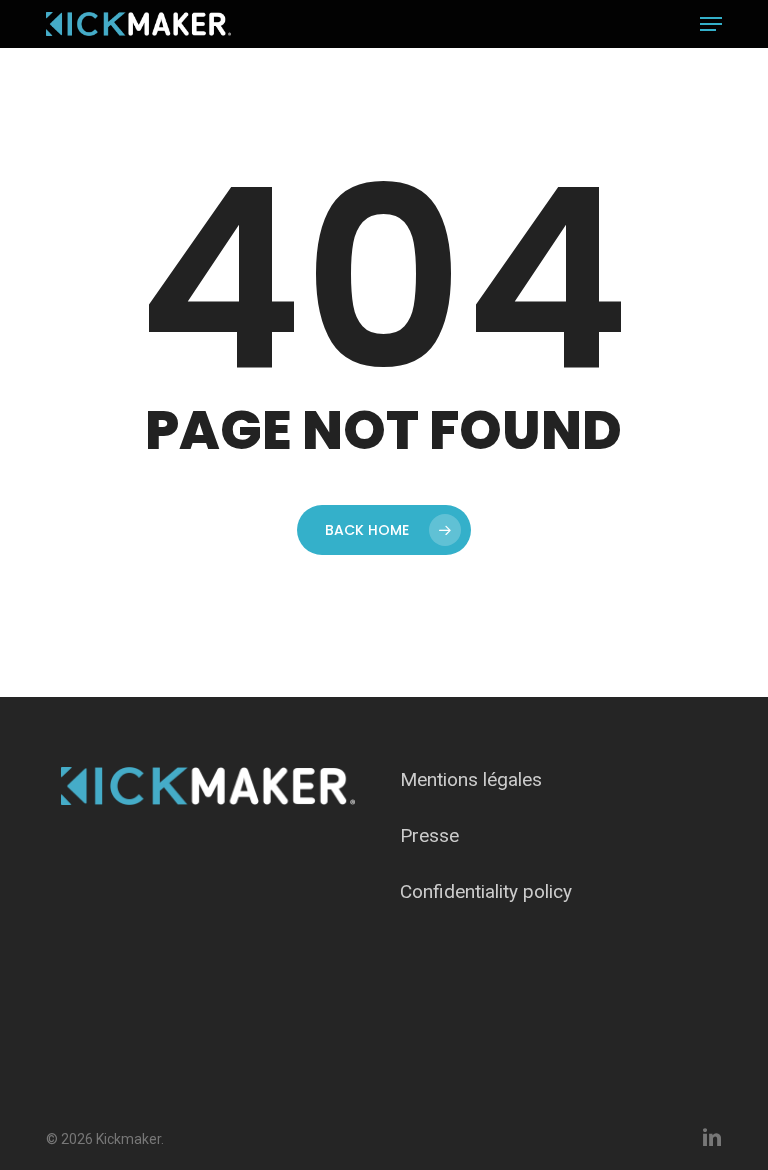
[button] (711, 24)
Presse (429, 835)
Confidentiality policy (486, 891)
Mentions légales (471, 779)
